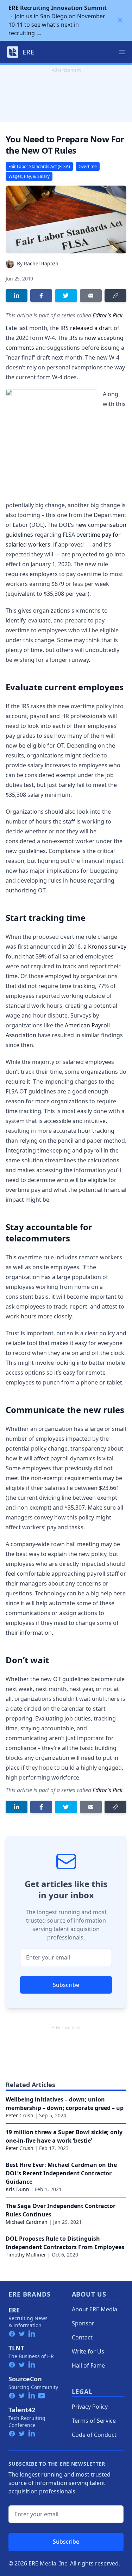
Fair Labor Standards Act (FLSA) (39, 166)
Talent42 (22, 2410)
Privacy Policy (90, 2407)
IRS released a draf (85, 328)
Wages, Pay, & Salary (29, 176)
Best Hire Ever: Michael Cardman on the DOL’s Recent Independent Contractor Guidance (61, 2173)
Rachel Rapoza (41, 263)
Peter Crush (20, 2115)
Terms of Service (94, 2421)
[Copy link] (115, 296)
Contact (82, 2337)
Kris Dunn (17, 2189)
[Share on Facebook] (41, 296)
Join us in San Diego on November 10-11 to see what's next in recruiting (58, 20)
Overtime (88, 166)
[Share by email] (91, 296)
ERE (14, 2310)
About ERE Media (95, 2309)
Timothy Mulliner (26, 2255)
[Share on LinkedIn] (17, 296)
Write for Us (88, 2351)
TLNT (16, 2348)
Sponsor (83, 2323)
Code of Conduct (94, 2435)
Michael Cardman (27, 2222)
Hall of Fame (88, 2365)
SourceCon (25, 2379)
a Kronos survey (105, 947)
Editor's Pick (108, 315)
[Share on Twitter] (66, 296)
